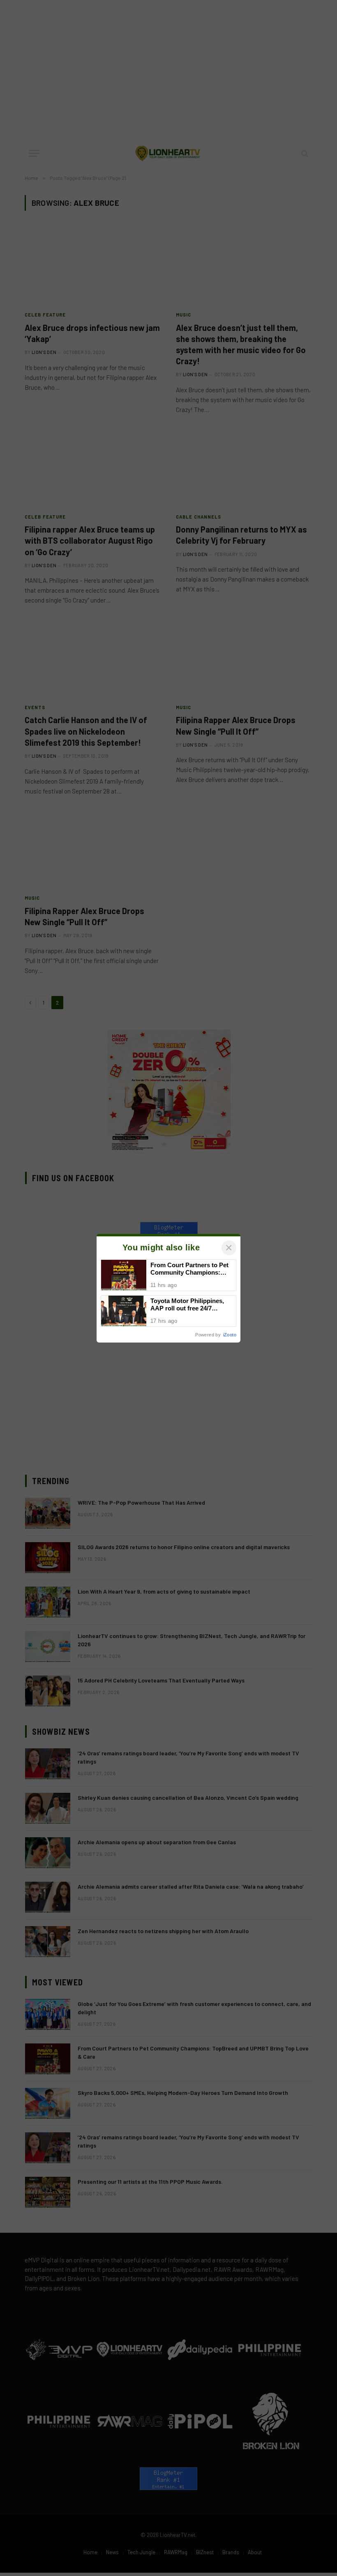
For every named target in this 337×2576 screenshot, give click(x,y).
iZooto (230, 1335)
